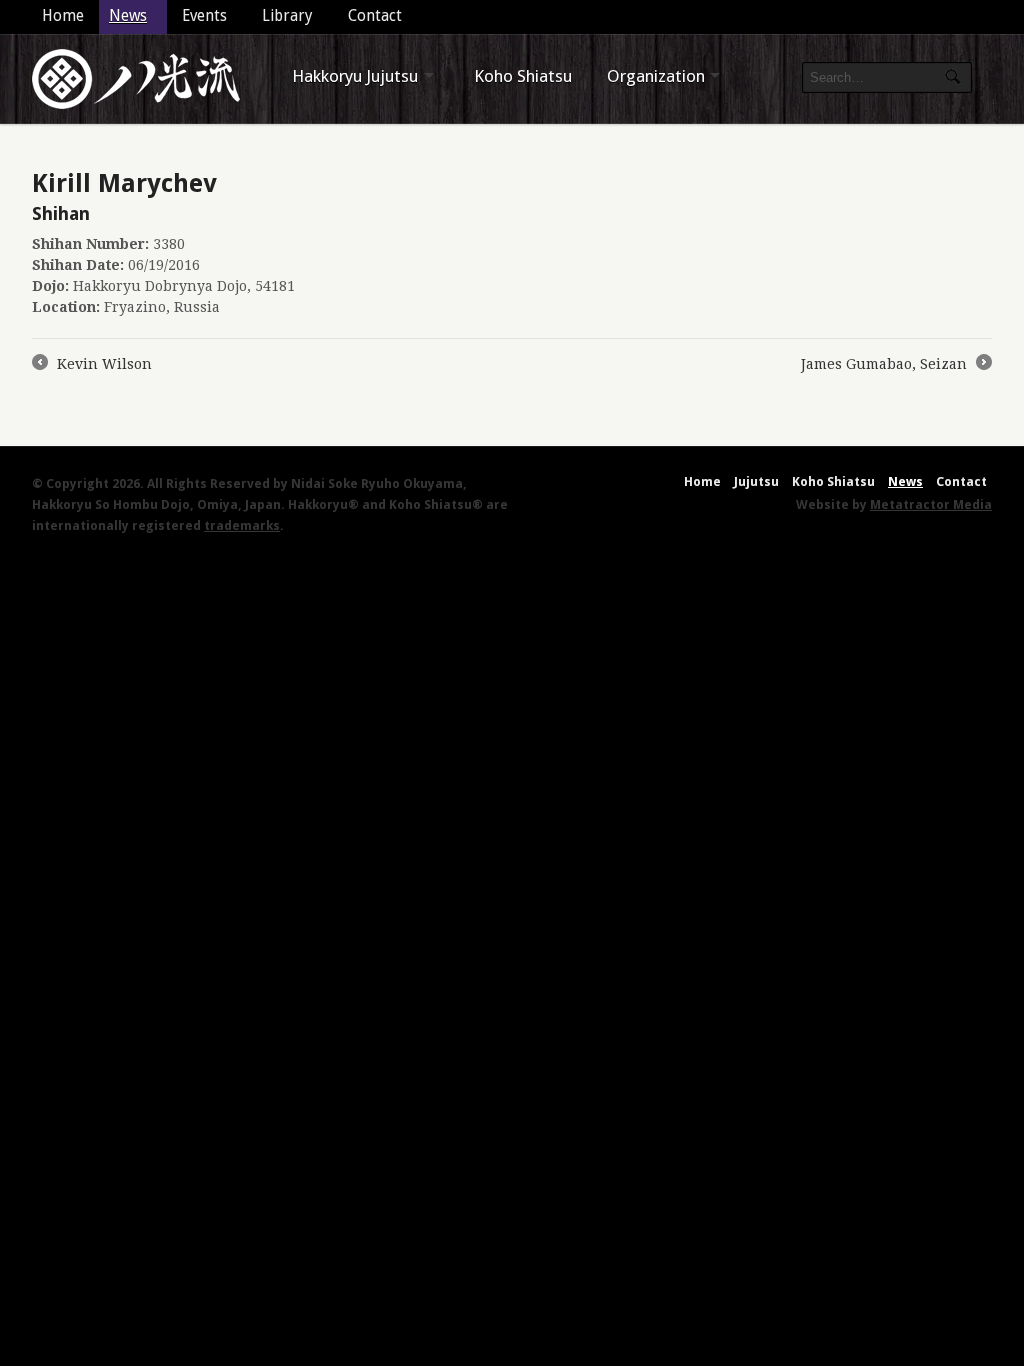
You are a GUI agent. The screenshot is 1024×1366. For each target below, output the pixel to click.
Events (204, 16)
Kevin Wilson (92, 365)
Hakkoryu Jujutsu (355, 76)
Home (63, 16)
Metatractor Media (931, 504)
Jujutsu (756, 481)
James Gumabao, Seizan (895, 365)
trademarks (242, 525)
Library (287, 16)
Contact (375, 16)
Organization (656, 76)
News (128, 16)
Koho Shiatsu (523, 76)
